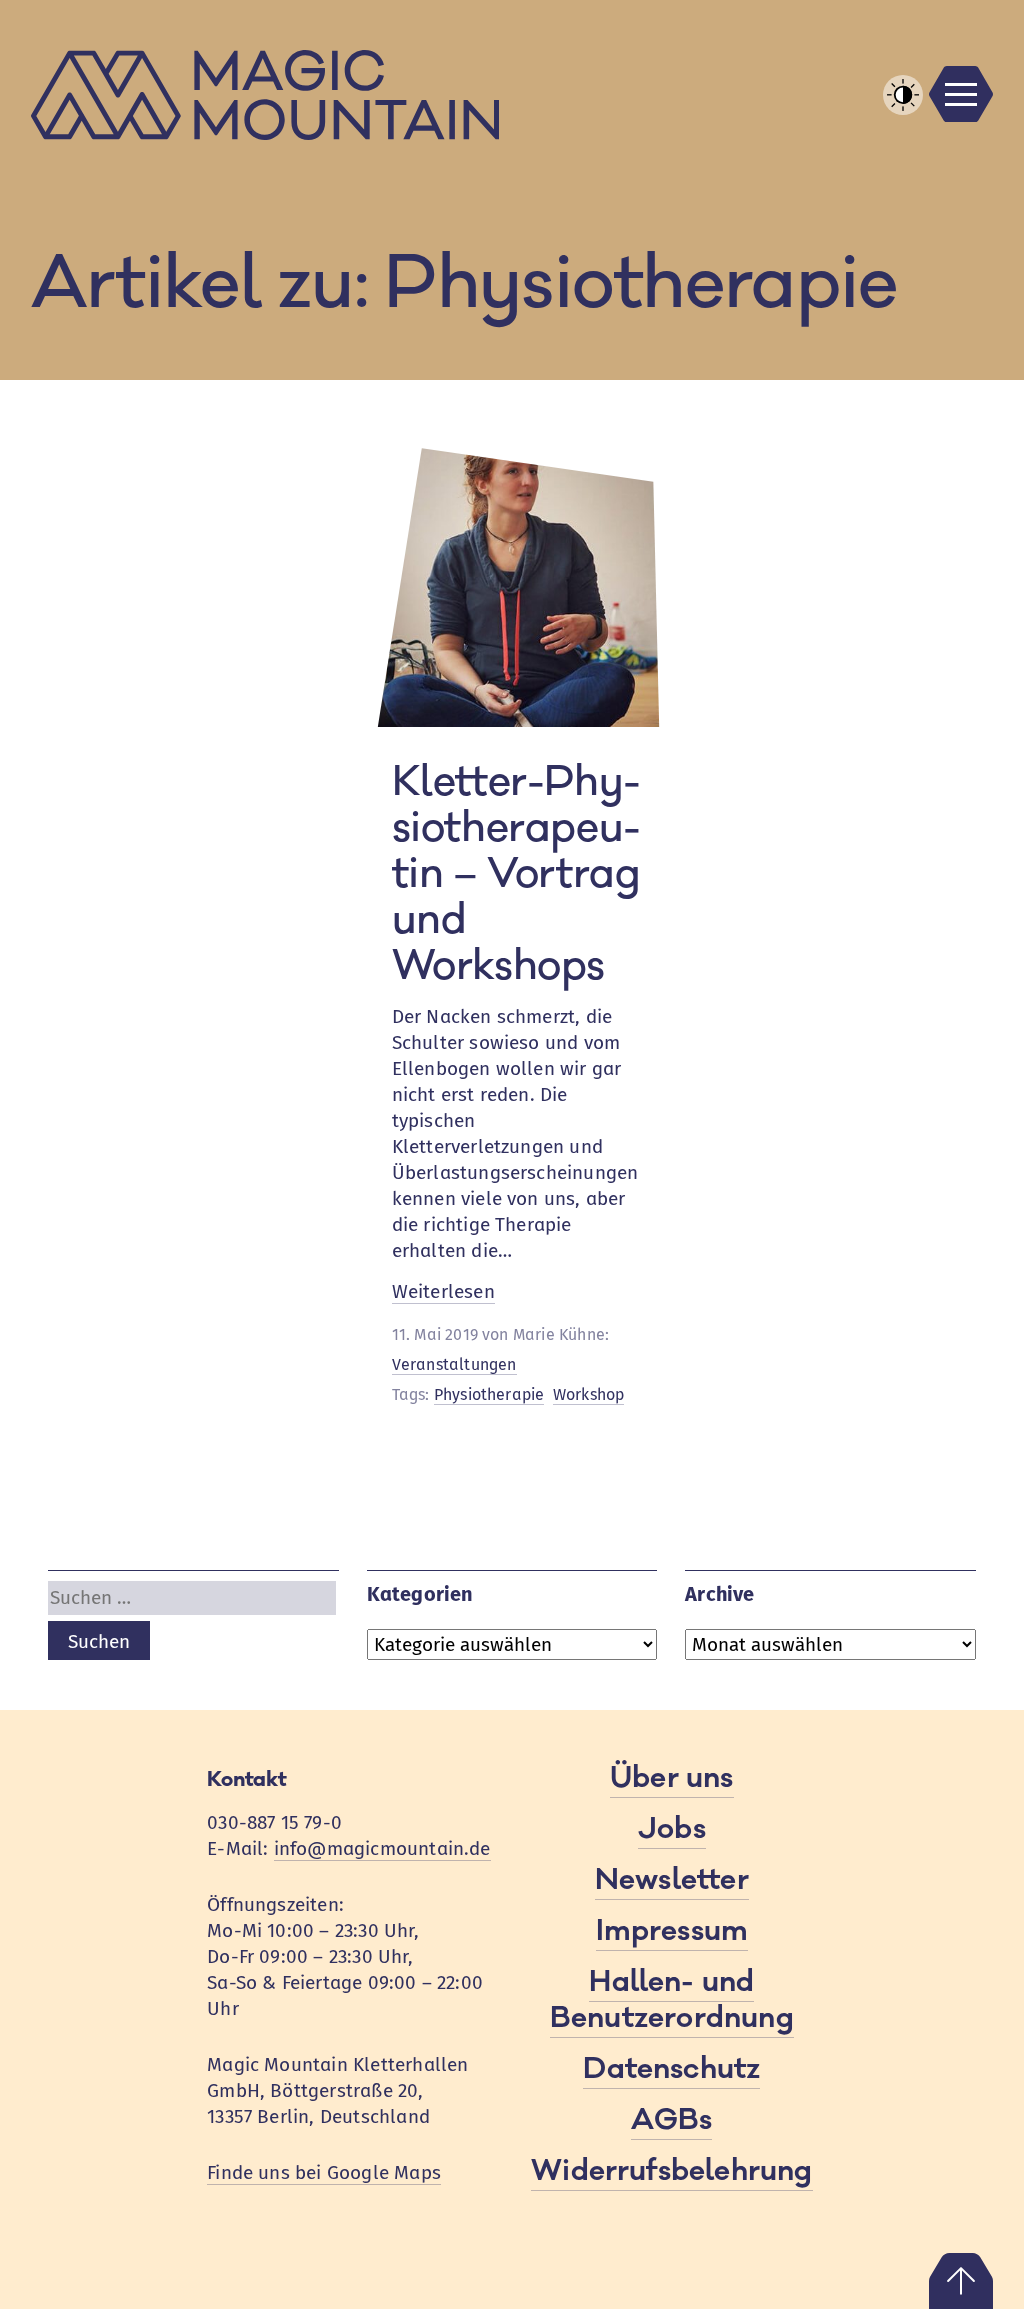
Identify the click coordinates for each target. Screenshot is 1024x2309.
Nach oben (961, 2281)
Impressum (672, 1931)
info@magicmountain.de (382, 1848)
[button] (903, 95)
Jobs (672, 1829)
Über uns (672, 1778)
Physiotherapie (489, 1394)
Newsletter (672, 1880)
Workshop (589, 1394)
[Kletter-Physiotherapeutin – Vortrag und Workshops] (512, 720)
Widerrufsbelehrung (671, 2171)
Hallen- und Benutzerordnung (672, 2000)
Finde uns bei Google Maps (324, 2172)
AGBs (671, 2120)
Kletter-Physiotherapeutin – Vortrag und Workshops (517, 874)
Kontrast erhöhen (903, 113)
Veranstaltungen (454, 1364)
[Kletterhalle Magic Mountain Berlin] (512, 95)
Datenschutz (671, 2069)
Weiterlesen (443, 1292)
